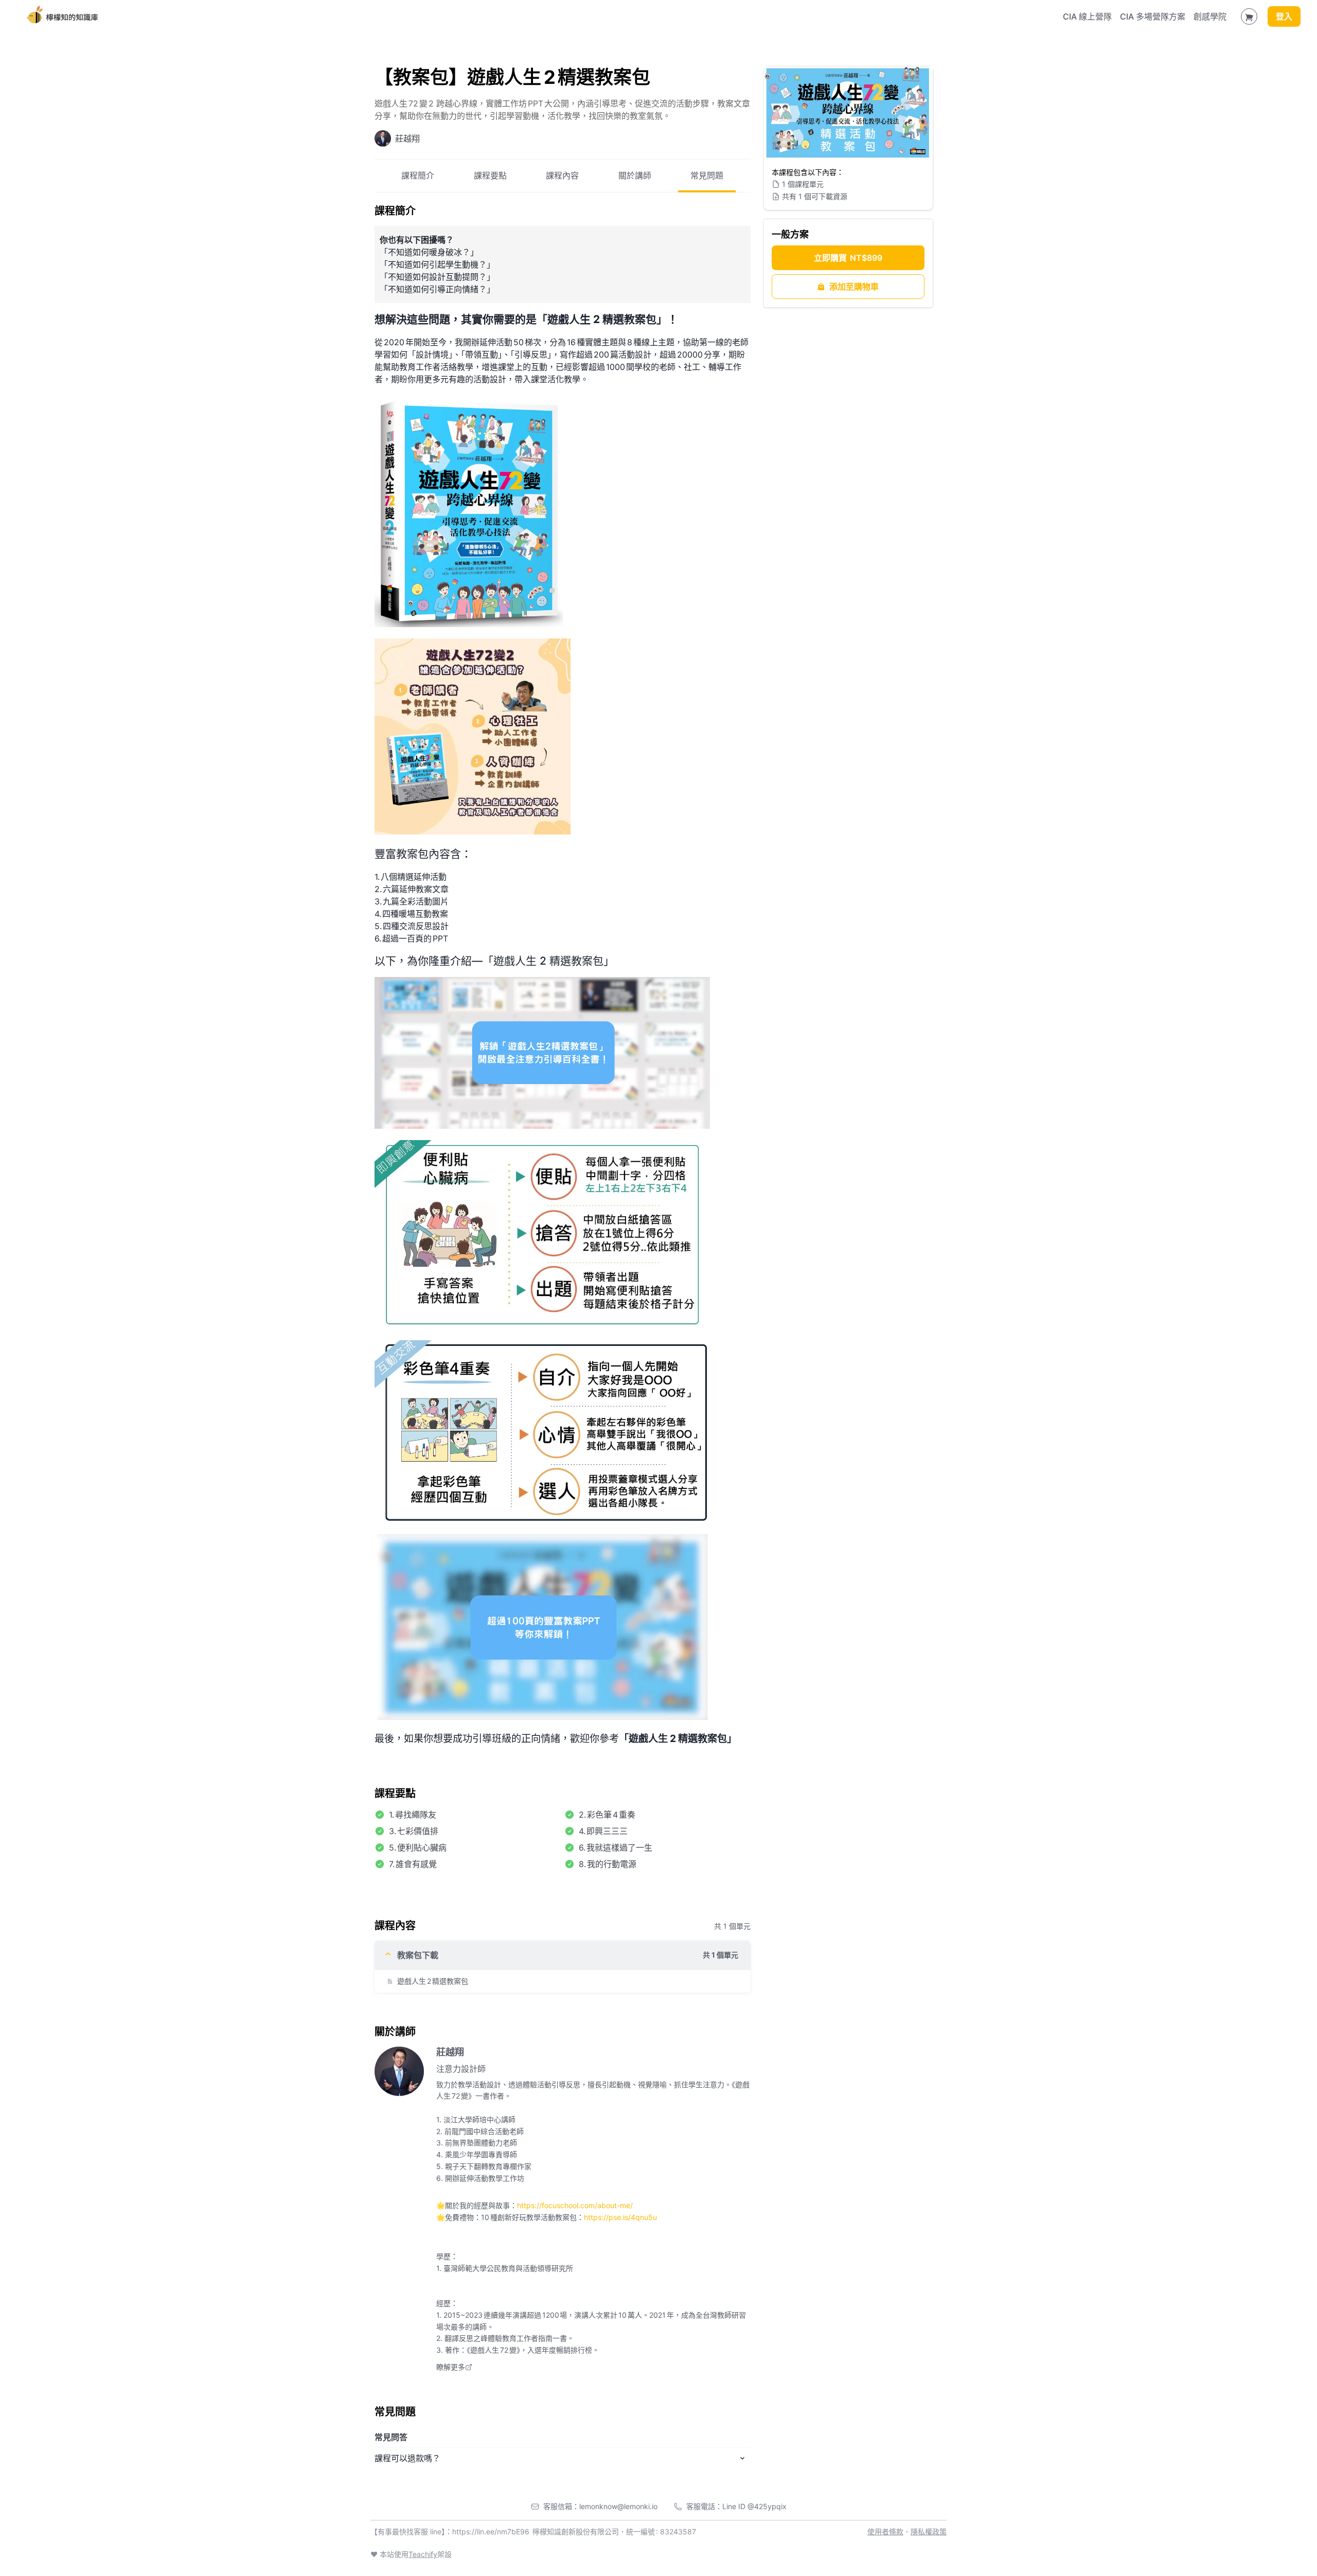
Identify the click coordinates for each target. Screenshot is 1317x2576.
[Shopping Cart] (1249, 16)
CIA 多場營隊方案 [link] (1153, 16)
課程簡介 (418, 175)
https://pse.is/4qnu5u (620, 2217)
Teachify (423, 2554)
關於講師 (635, 175)
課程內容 (562, 175)
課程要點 (490, 175)
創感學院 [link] (1210, 16)
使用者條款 (885, 2531)
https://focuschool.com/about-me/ (575, 2205)
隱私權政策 (929, 2531)
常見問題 (707, 175)
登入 (1284, 16)
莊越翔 (450, 2052)
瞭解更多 (451, 2367)
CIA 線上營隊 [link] (1087, 16)
